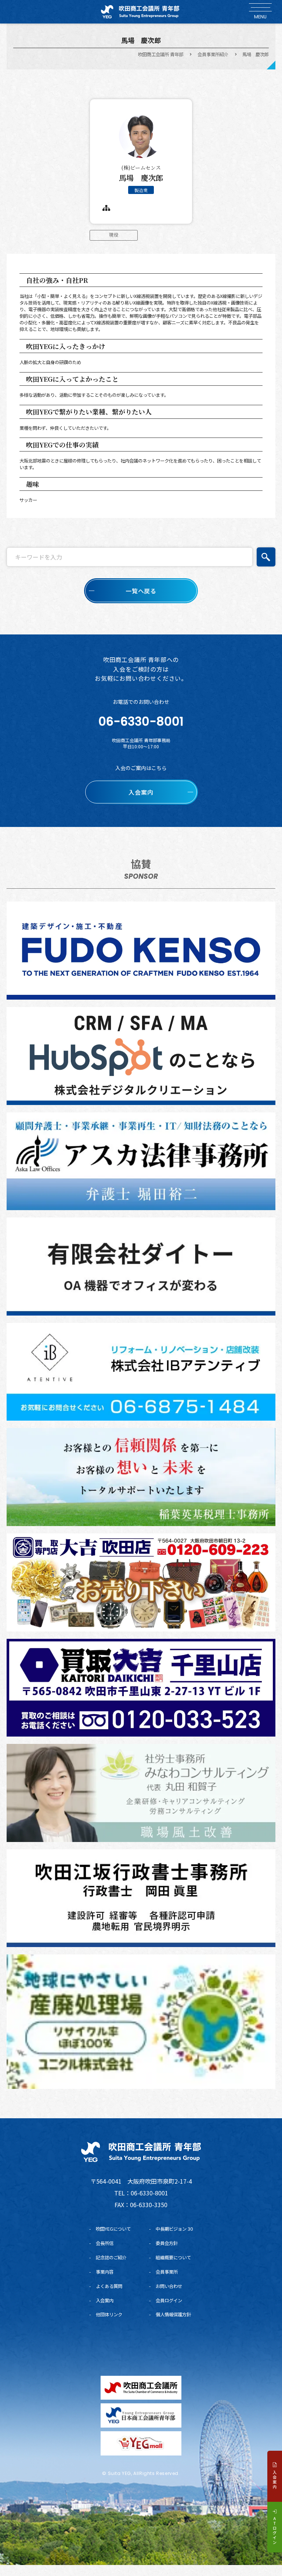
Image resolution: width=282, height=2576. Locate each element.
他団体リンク (109, 2314)
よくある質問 (109, 2286)
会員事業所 (167, 2272)
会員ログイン (169, 2300)
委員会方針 (167, 2243)
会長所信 (105, 2243)
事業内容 (105, 2272)
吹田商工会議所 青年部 (161, 54)
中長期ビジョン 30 (174, 2229)
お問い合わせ (169, 2286)
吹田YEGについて (113, 2229)
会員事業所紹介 (213, 54)
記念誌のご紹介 (111, 2257)
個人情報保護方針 (173, 2314)
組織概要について (173, 2257)
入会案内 (105, 2300)
